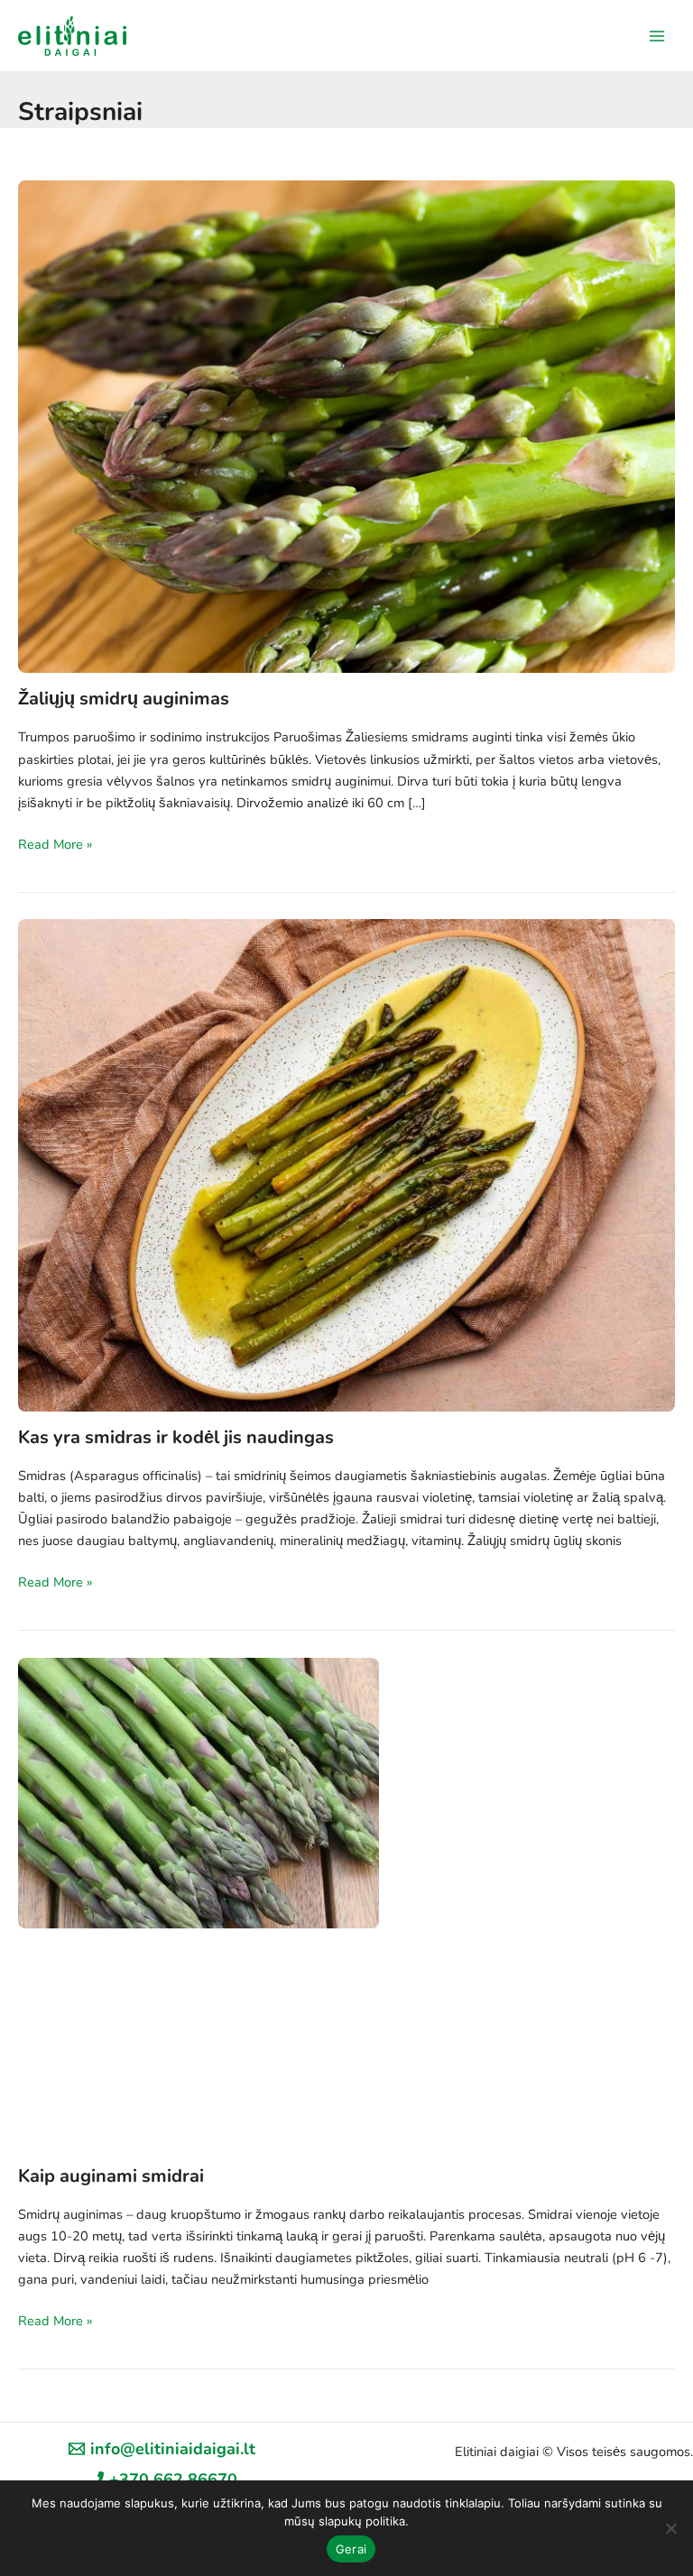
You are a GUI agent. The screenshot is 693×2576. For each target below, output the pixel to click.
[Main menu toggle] (657, 35)
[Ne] (670, 2528)
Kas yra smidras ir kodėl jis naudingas (176, 1437)
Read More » (55, 845)
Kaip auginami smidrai (111, 2176)
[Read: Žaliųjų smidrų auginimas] (346, 425)
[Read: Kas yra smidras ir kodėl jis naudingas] (346, 1164)
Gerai (351, 2549)
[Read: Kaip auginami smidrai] (199, 1791)
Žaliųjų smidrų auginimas (124, 699)
